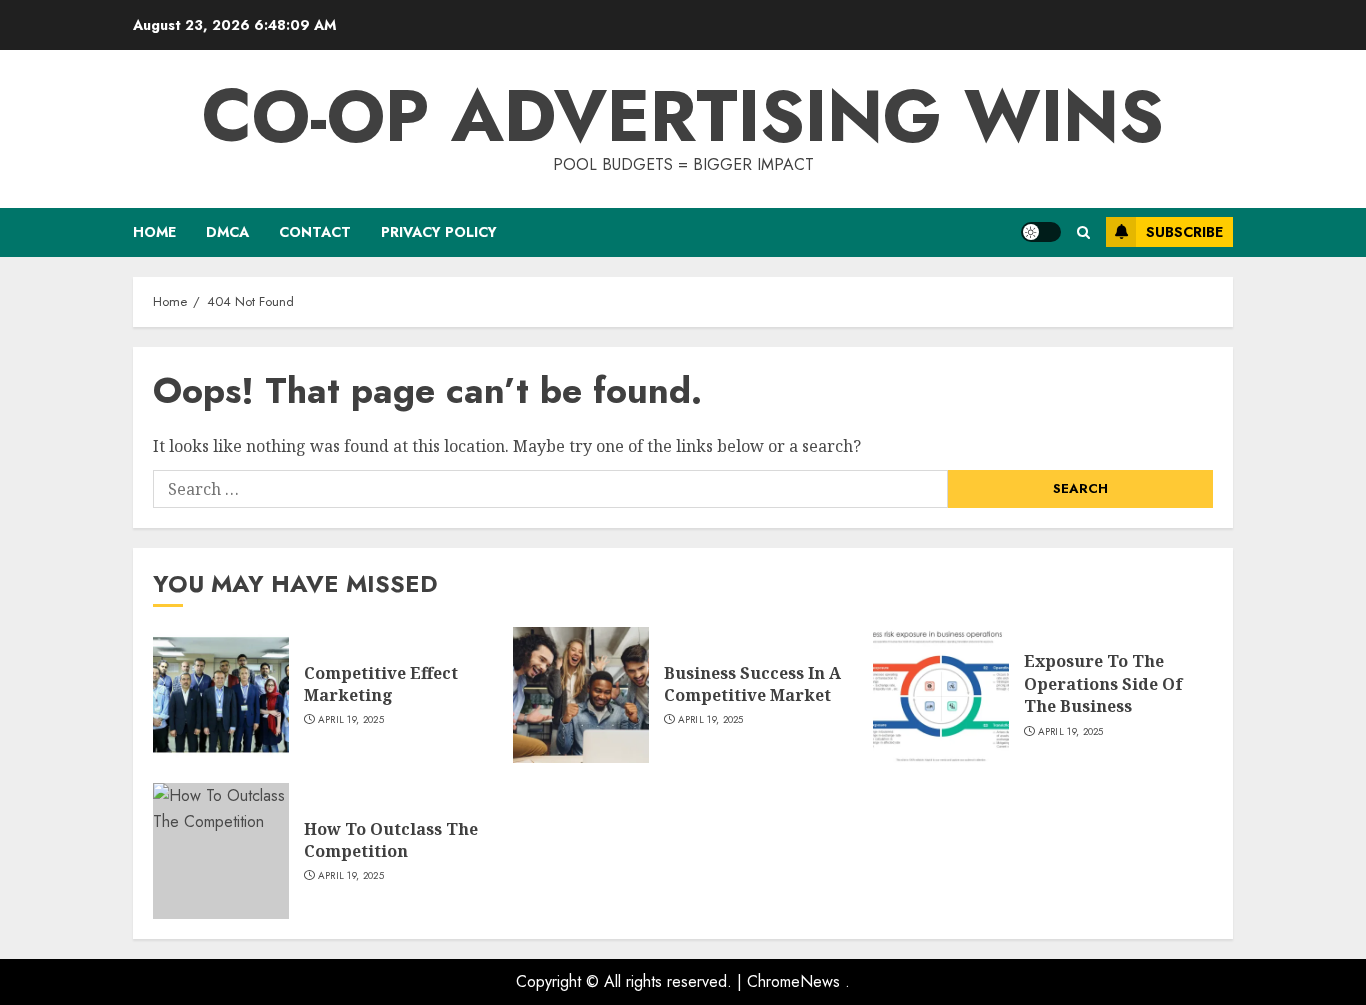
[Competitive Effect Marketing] (221, 695)
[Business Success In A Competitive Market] (581, 695)
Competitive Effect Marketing (381, 684)
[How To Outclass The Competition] (221, 851)
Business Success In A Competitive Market (752, 684)
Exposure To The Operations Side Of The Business (1103, 683)
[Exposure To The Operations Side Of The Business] (941, 695)
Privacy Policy (439, 232)
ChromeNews (793, 981)
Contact (315, 232)
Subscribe (1184, 232)
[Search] (1083, 232)
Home (154, 232)
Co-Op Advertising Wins (683, 116)
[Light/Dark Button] (1041, 232)
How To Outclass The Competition (391, 840)
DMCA (227, 232)
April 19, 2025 (351, 720)
